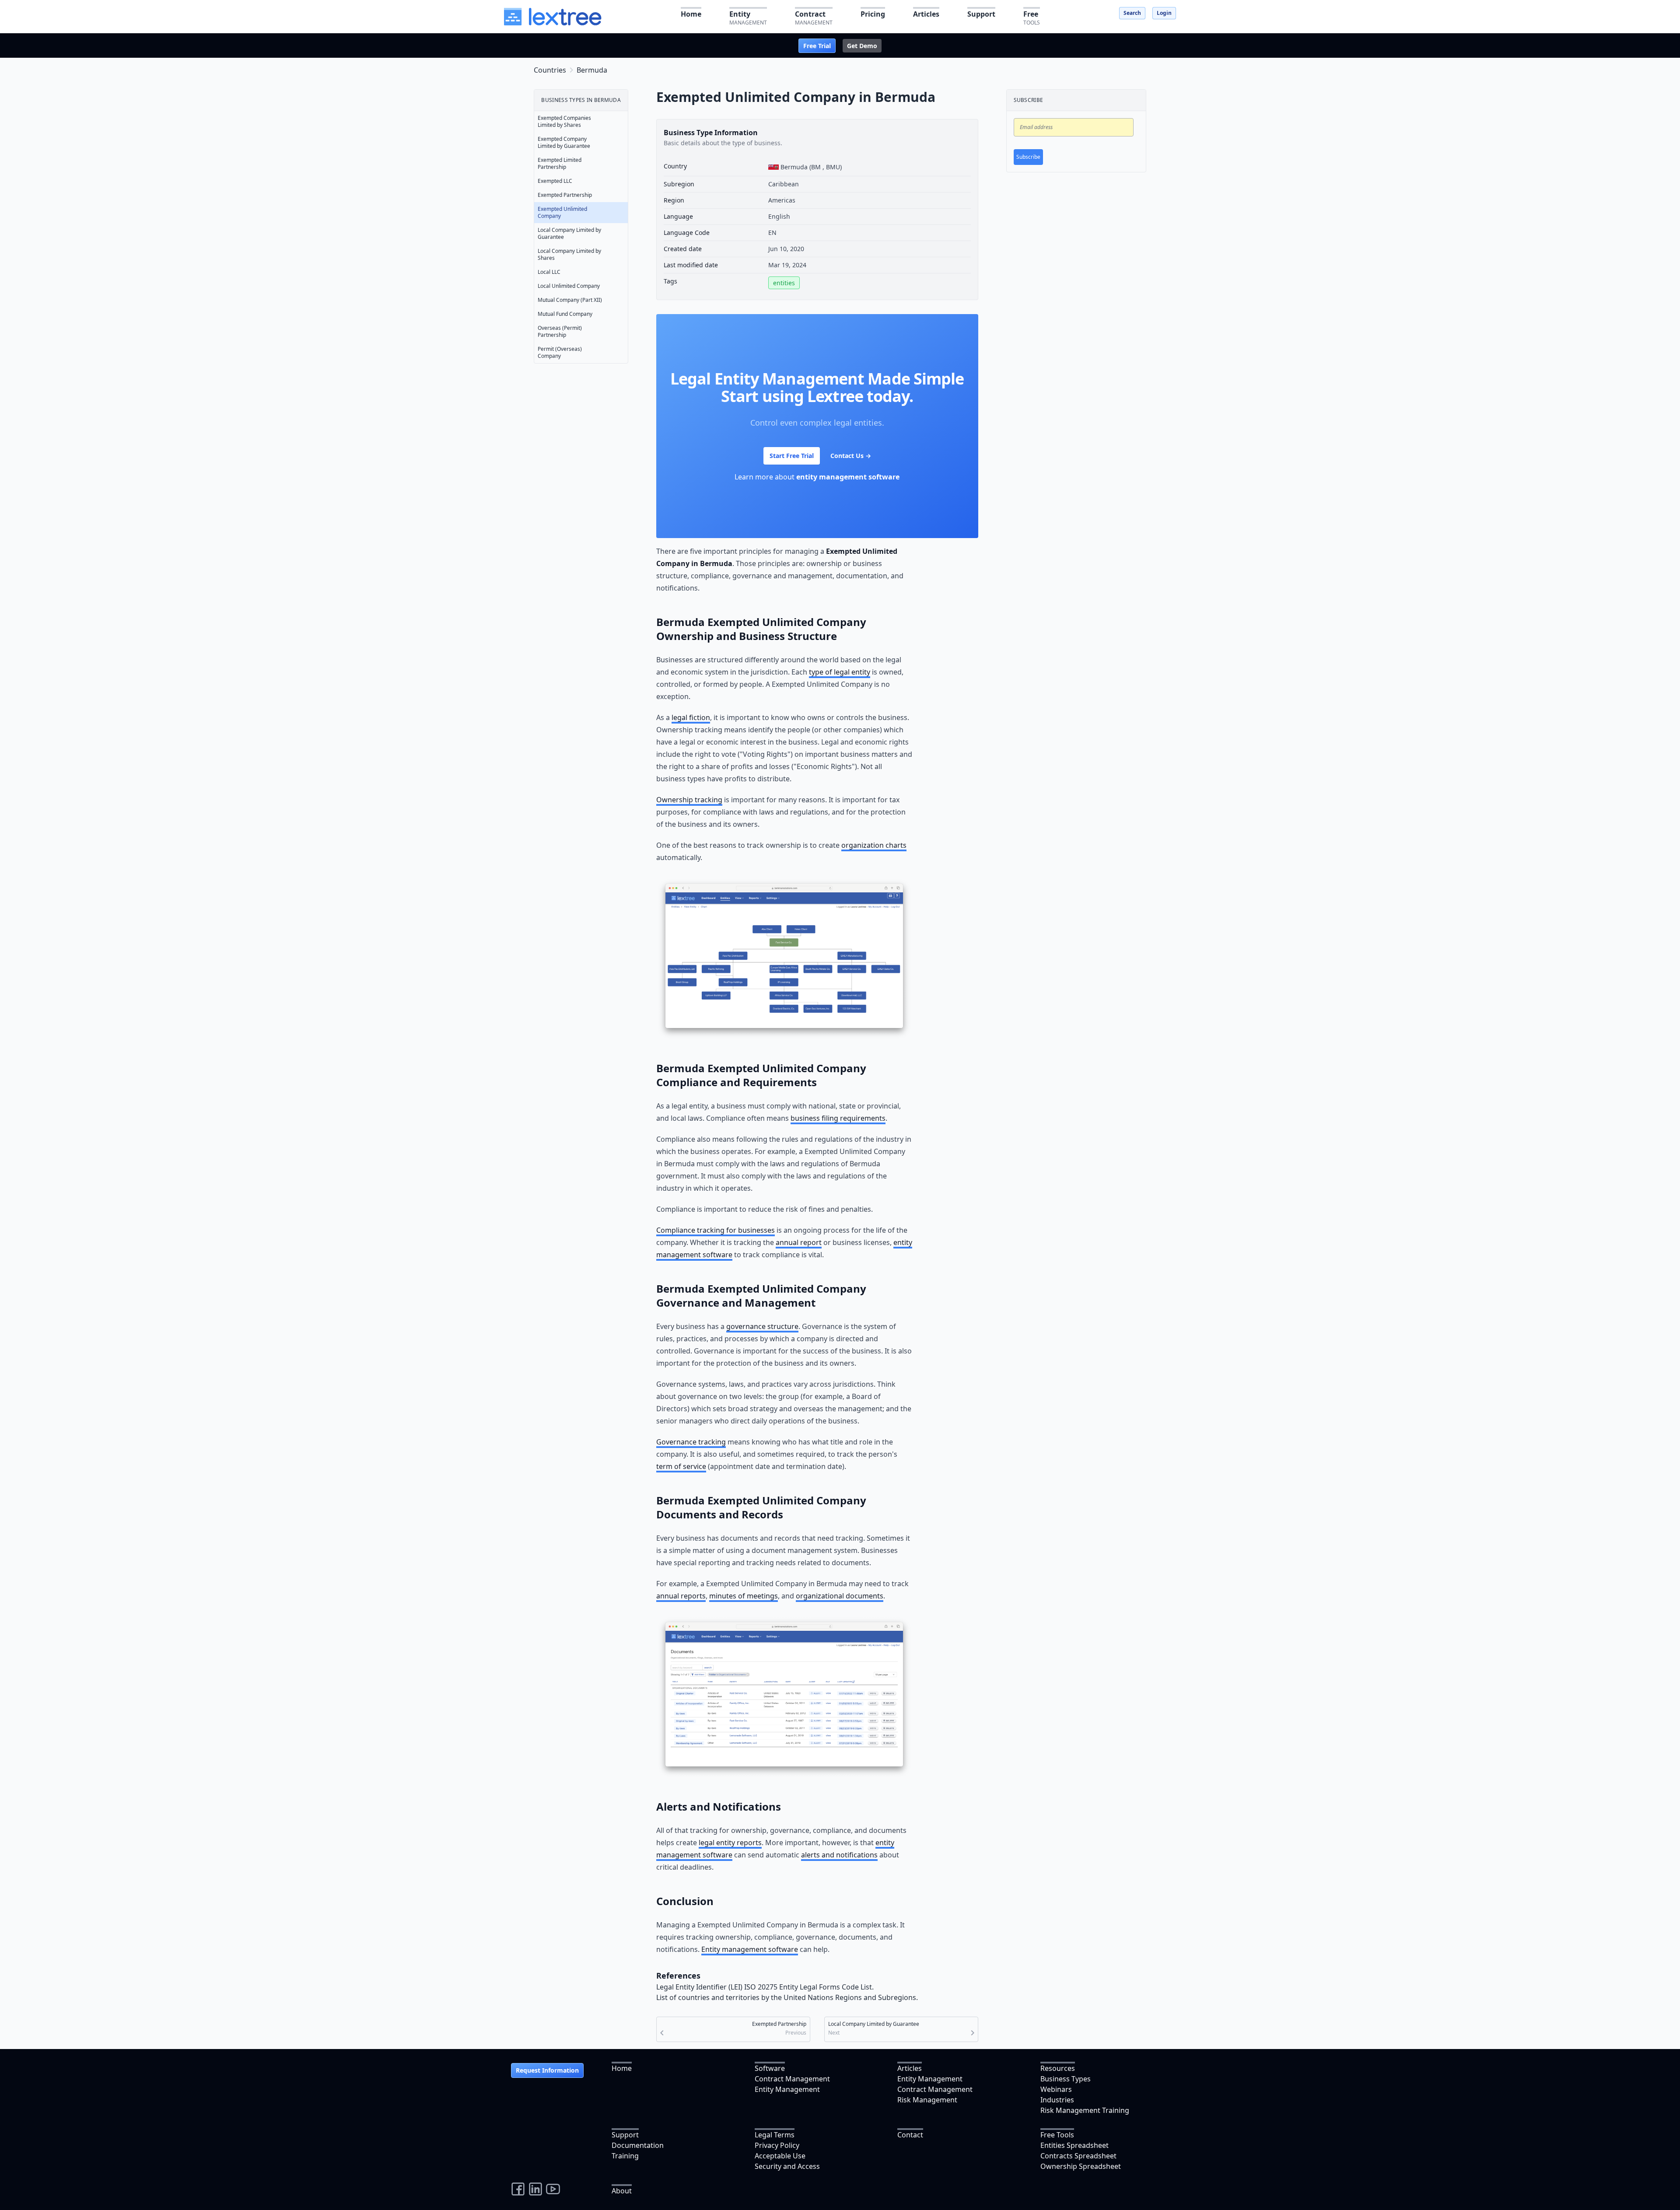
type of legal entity (840, 672)
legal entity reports (730, 1843)
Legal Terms (775, 2135)
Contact (910, 2135)
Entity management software (750, 1949)
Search (1132, 13)
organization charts (874, 845)
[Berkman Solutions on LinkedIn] (535, 2189)
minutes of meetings (744, 1596)
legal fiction (691, 717)
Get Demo (862, 46)
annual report (799, 1242)
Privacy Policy (777, 2145)
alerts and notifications (839, 1855)
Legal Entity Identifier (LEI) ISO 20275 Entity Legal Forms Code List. (765, 1987)
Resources (1058, 2068)
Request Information (547, 2070)
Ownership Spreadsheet (1081, 2166)
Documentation (638, 2145)
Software (770, 2068)
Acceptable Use (780, 2156)
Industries (1057, 2100)
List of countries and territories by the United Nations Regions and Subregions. (787, 1997)
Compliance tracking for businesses (716, 1230)
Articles (910, 2068)
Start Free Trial (792, 456)
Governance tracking (691, 1442)
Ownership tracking (689, 800)
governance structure (762, 1326)
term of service (681, 1466)
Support (625, 2135)
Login (1164, 13)
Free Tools (1057, 2135)
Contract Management (792, 2079)
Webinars (1056, 2089)
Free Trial (817, 46)
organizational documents (840, 1596)
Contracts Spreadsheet (1078, 2156)
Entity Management (787, 2089)
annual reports (681, 1596)
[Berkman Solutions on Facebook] (518, 2189)
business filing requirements (838, 1118)
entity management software (848, 477)
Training (625, 2156)
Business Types (1066, 2079)
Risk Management (927, 2100)
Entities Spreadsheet (1074, 2145)
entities (784, 283)
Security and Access (787, 2166)
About (622, 2191)
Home (622, 2068)
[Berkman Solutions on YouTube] (553, 2189)
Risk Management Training (1085, 2110)
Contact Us (851, 456)
